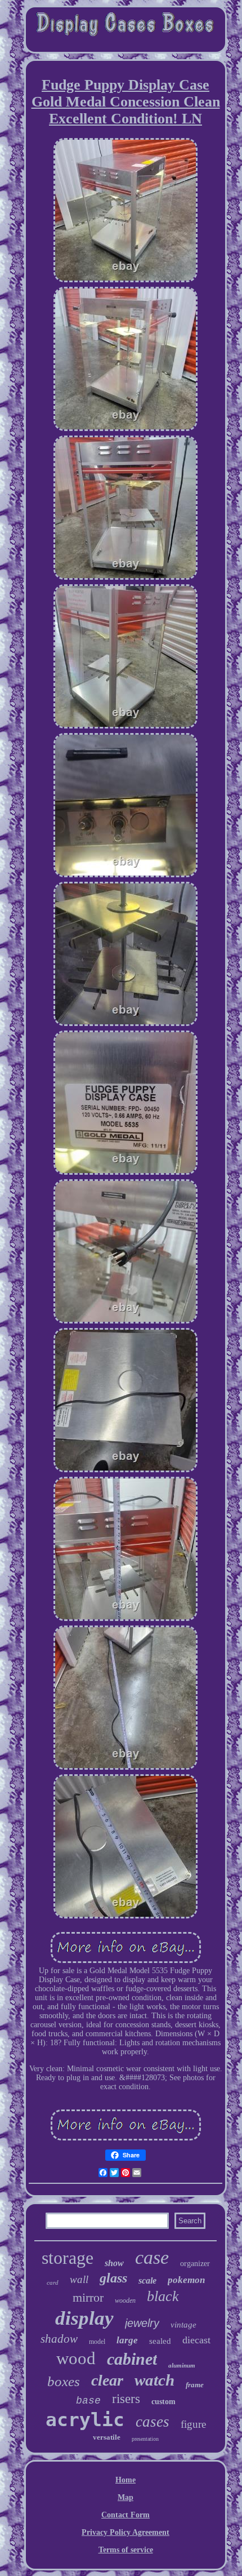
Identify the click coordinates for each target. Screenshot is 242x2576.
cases (153, 2422)
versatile (107, 2437)
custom (163, 2402)
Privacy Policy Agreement (126, 2532)
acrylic (85, 2420)
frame (195, 2385)
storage (68, 2258)
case (152, 2257)
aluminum (182, 2365)
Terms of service (126, 2550)
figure (193, 2424)
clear (107, 2380)
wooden (125, 2300)
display (84, 2318)
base (88, 2401)
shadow (59, 2339)
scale (147, 2280)
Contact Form (126, 2515)
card (53, 2282)
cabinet (132, 2359)
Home (126, 2480)
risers (126, 2399)
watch (154, 2380)
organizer (195, 2264)
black (163, 2296)
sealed (160, 2341)
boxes (64, 2381)
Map (126, 2497)
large (127, 2340)
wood (76, 2358)
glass (113, 2278)
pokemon (186, 2280)
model (97, 2342)
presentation (145, 2439)
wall (79, 2279)
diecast (196, 2340)
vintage (183, 2325)
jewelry (142, 2323)
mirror (88, 2297)
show (114, 2263)
